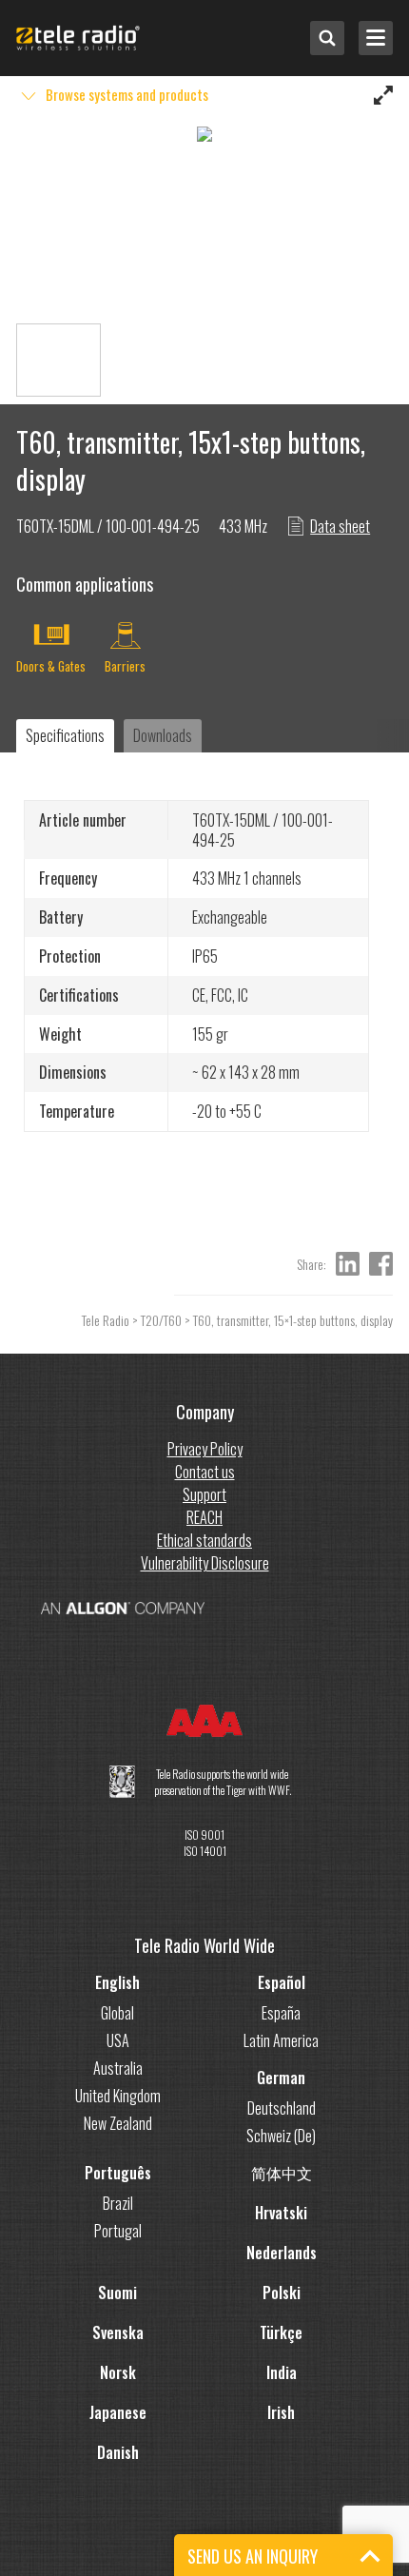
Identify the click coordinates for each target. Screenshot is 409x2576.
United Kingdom (118, 2096)
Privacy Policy (205, 1449)
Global (117, 2013)
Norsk (118, 2372)
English (117, 1982)
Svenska (118, 2332)
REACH (204, 1517)
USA (118, 2040)
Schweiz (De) (281, 2136)
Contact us (205, 1472)
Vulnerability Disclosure (205, 1563)
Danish (118, 2452)
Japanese (118, 2412)
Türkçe (281, 2332)
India (282, 2372)
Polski (282, 2293)
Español (282, 1982)
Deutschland (282, 2108)
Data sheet (340, 526)
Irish (281, 2412)
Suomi (117, 2293)
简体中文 (282, 2173)
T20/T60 (161, 1320)
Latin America (281, 2040)
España (281, 2013)
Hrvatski (281, 2213)
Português (118, 2173)
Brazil (118, 2203)
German (281, 2078)
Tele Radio (106, 1320)
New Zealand (118, 2123)
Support (204, 1494)
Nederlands (282, 2253)
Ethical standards (204, 1540)
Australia (118, 2068)
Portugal (118, 2231)
